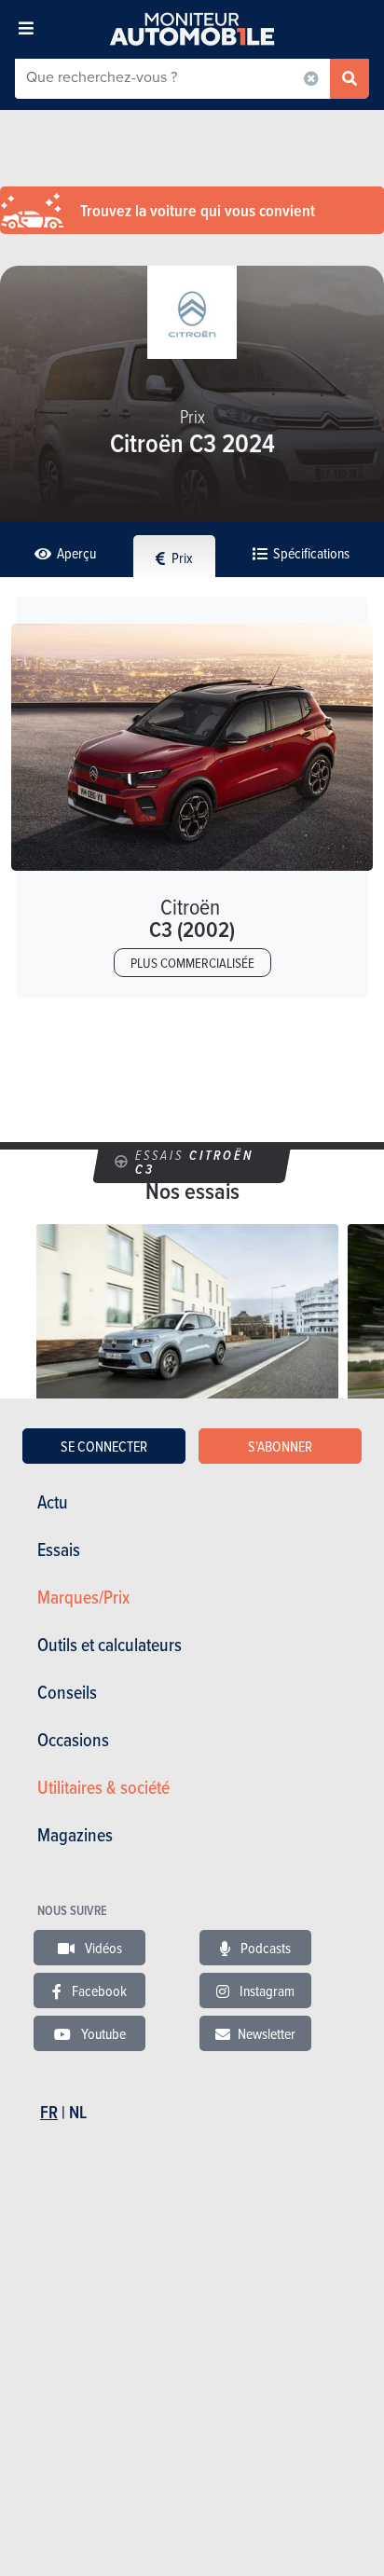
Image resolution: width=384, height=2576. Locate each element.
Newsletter (267, 2033)
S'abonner (280, 1446)
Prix (181, 558)
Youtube (102, 2033)
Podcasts (264, 1948)
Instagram (266, 1991)
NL (78, 2112)
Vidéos (102, 1948)
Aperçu (75, 553)
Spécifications (310, 553)
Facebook (98, 1991)
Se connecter (104, 1446)
